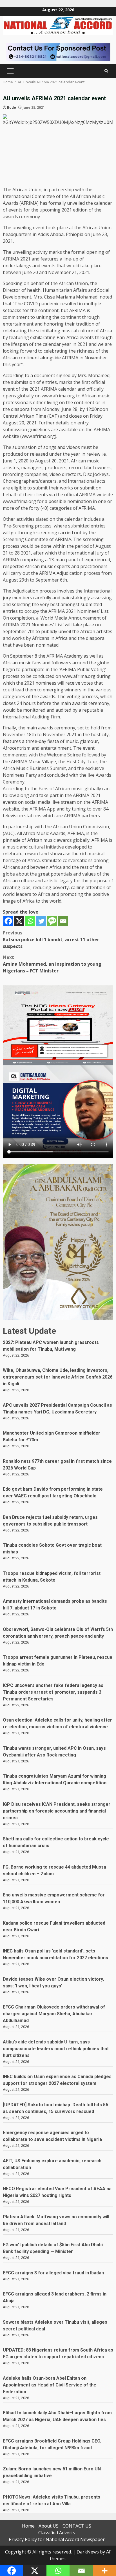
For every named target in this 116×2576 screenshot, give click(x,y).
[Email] (63, 921)
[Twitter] (41, 921)
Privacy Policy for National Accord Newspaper (57, 2539)
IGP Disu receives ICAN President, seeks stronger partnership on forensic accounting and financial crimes (57, 1811)
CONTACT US (77, 2526)
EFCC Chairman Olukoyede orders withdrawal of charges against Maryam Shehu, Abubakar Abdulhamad (54, 2014)
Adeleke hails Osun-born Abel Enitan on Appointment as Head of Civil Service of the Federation (50, 2385)
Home (28, 2526)
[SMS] (52, 921)
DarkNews (88, 2552)
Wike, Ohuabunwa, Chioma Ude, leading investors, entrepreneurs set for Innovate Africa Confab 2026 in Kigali (58, 1377)
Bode (12, 107)
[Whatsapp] (30, 921)
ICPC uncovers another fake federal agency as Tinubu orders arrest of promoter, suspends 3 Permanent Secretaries (53, 1692)
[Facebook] (8, 921)
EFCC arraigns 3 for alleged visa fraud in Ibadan (53, 2273)
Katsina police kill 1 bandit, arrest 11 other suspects (51, 939)
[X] (19, 921)
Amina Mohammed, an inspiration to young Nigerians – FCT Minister (52, 964)
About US (49, 2526)
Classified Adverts (57, 2533)
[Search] (106, 71)
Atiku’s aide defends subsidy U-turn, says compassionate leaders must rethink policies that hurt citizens (56, 2049)
